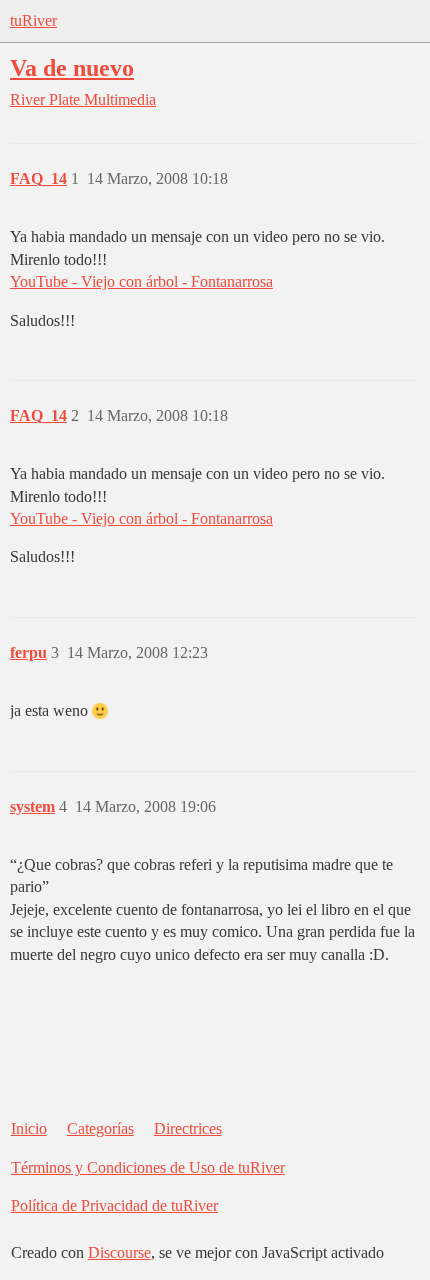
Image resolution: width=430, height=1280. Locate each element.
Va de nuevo (72, 67)
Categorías (100, 1128)
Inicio (29, 1128)
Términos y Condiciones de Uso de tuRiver (148, 1167)
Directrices (188, 1128)
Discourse (119, 1252)
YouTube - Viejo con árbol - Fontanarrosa (141, 281)
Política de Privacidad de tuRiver (114, 1205)
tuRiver (33, 20)
